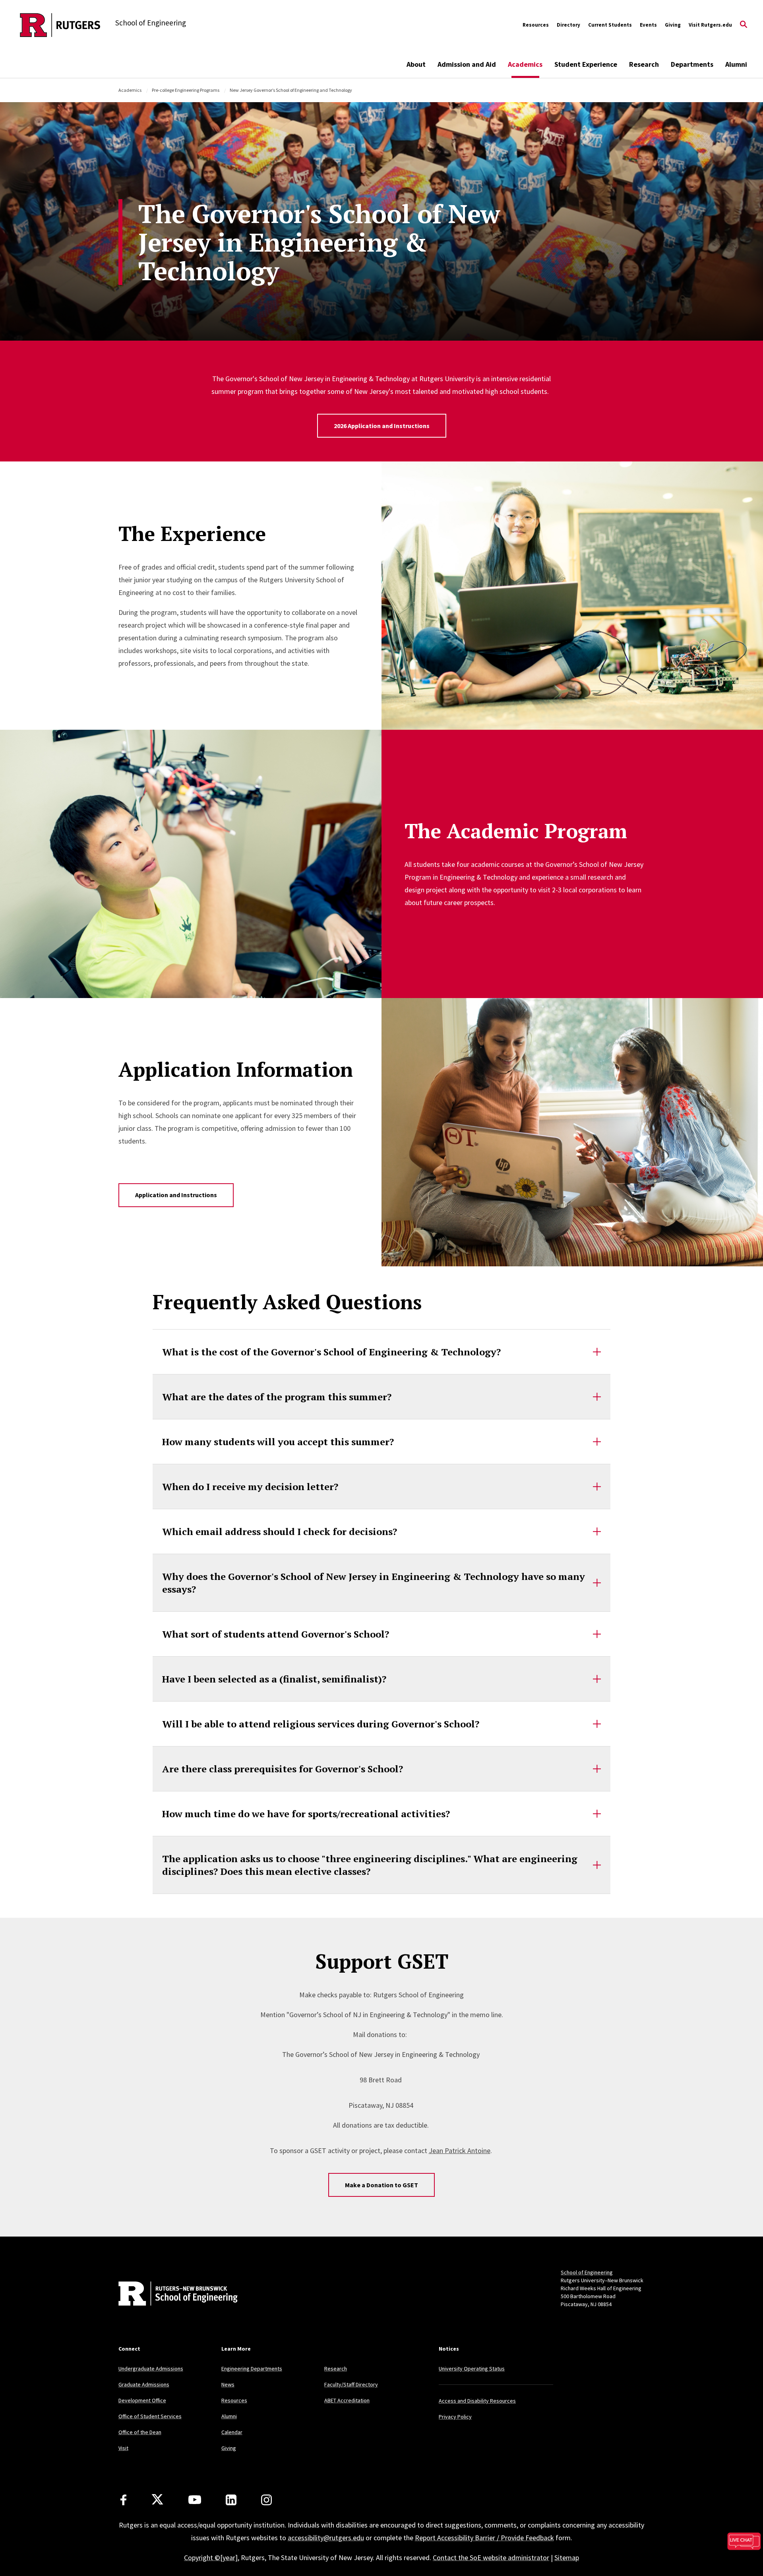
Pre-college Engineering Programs (186, 90)
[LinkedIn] (231, 2500)
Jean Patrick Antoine (460, 2151)
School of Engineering (587, 2272)
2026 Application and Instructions (382, 426)
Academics (525, 64)
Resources (536, 25)
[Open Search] (744, 25)
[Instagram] (266, 2500)
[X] (157, 2500)
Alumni (736, 64)
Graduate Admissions (144, 2384)
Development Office (142, 2400)
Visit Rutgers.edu (710, 25)
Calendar (232, 2432)
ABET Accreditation (347, 2400)
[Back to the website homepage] (60, 25)
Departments (692, 64)
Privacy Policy (455, 2417)
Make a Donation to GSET (381, 2185)
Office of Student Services (150, 2416)
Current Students (610, 25)
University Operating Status (472, 2369)
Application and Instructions (176, 1195)
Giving (673, 25)
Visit (123, 2448)
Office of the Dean (140, 2432)
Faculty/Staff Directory (351, 2384)
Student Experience (586, 64)
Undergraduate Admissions (151, 2369)
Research (644, 64)
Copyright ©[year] (211, 2558)
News (228, 2384)
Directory (568, 25)
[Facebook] (123, 2500)
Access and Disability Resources (477, 2401)
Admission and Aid (467, 64)
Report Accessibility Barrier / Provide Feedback (484, 2538)
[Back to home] (171, 2295)
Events (648, 25)
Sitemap (567, 2558)
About (416, 64)
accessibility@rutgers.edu (326, 2538)
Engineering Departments (252, 2369)
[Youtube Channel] (195, 2500)
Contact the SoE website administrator (491, 2558)
